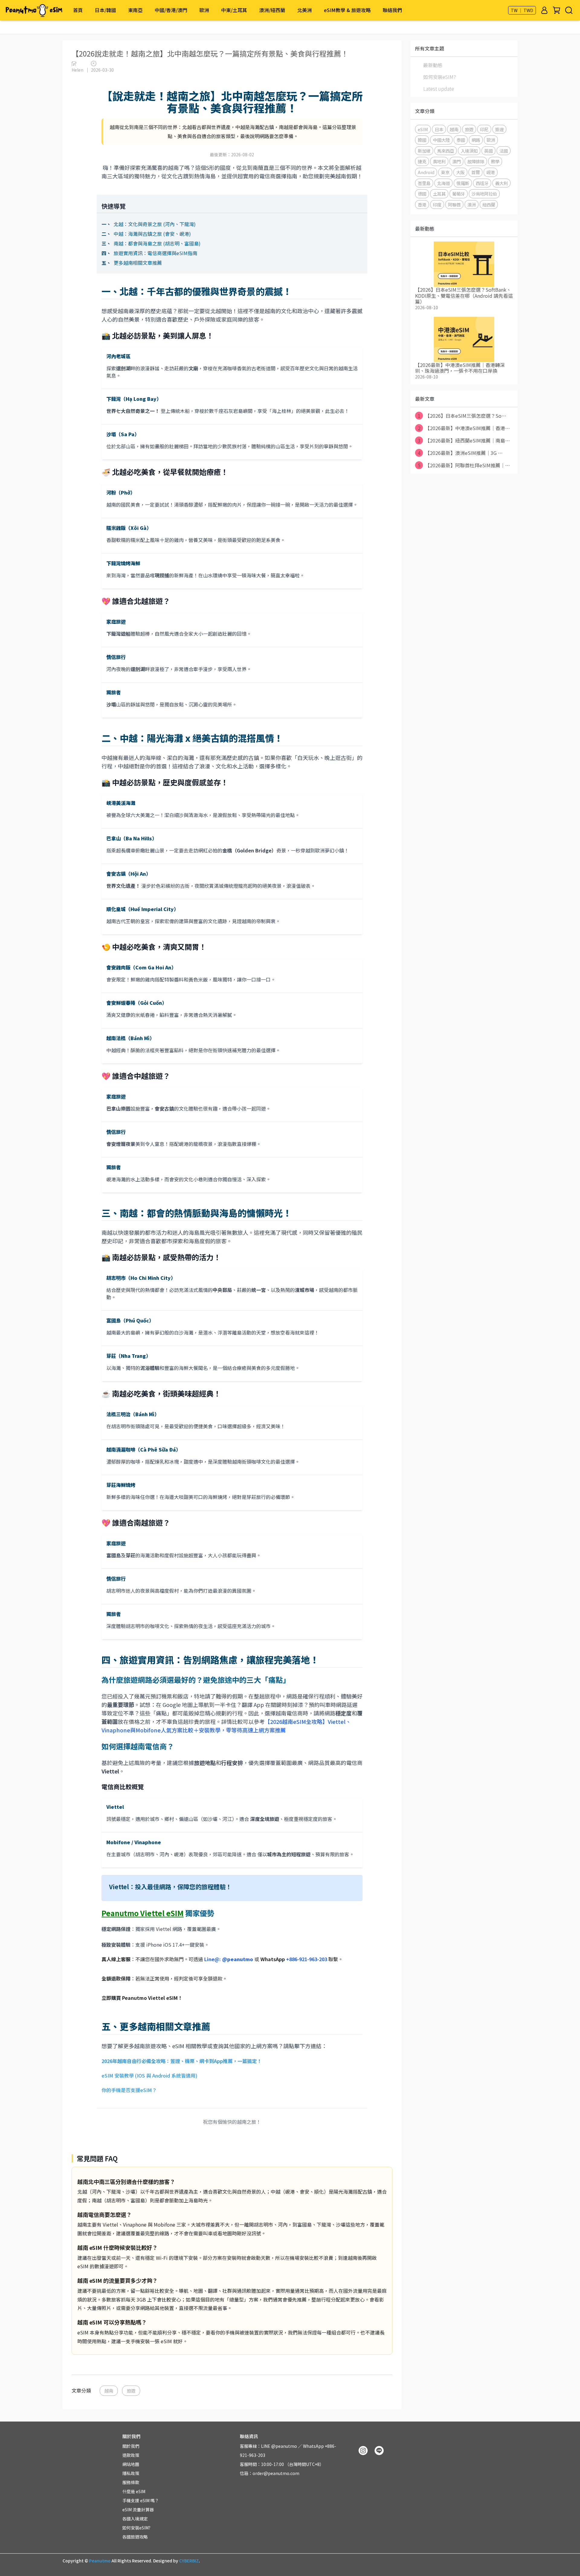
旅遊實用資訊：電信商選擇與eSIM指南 (155, 253)
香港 (422, 204)
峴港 (491, 172)
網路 (476, 140)
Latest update (439, 89)
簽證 (499, 129)
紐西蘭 (489, 204)
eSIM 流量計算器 (138, 2509)
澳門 (456, 161)
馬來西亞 (446, 151)
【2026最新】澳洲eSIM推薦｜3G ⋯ (460, 453)
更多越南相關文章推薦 (138, 263)
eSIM (423, 129)
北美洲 (304, 10)
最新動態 (433, 65)
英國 (488, 151)
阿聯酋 (454, 204)
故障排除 (476, 161)
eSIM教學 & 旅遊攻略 (347, 10)
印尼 (484, 129)
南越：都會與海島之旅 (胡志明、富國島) (157, 243)
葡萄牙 (459, 194)
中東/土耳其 (234, 10)
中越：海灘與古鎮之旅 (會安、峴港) (152, 234)
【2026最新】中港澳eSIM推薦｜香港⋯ (464, 428)
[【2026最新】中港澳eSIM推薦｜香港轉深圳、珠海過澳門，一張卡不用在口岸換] (464, 339)
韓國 (422, 140)
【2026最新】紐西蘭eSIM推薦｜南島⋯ (464, 440)
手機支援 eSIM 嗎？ (141, 2500)
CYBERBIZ (189, 2561)
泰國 (461, 140)
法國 (504, 151)
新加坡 (424, 151)
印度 (437, 204)
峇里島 (424, 183)
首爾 (475, 172)
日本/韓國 (105, 10)
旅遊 (131, 2391)
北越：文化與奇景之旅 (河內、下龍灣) (155, 224)
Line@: (229, 1959)
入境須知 (469, 151)
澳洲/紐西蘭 (272, 10)
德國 (422, 194)
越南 (109, 2391)
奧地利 (439, 161)
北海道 (443, 183)
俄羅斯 (463, 183)
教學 (495, 161)
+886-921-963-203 (307, 1959)
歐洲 (204, 10)
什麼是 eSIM (134, 2491)
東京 (445, 172)
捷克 (422, 161)
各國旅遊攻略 (135, 2537)
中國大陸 (441, 140)
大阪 (460, 172)
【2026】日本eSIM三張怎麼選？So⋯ (462, 416)
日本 (439, 129)
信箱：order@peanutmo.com (270, 2473)
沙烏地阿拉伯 (484, 194)
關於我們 (131, 2446)
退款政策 (131, 2455)
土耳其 (439, 194)
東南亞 (135, 10)
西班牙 (482, 183)
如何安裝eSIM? (440, 77)
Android (426, 172)
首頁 (78, 10)
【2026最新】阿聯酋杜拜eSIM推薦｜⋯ (464, 465)
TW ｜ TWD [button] (522, 10)
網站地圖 (131, 2464)
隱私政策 (131, 2473)
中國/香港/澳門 (171, 10)
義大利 (501, 183)
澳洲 (472, 204)
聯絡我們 (392, 10)
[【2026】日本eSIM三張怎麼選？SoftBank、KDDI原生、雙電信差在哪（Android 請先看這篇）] (464, 264)
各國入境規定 (135, 2519)
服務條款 (131, 2482)
